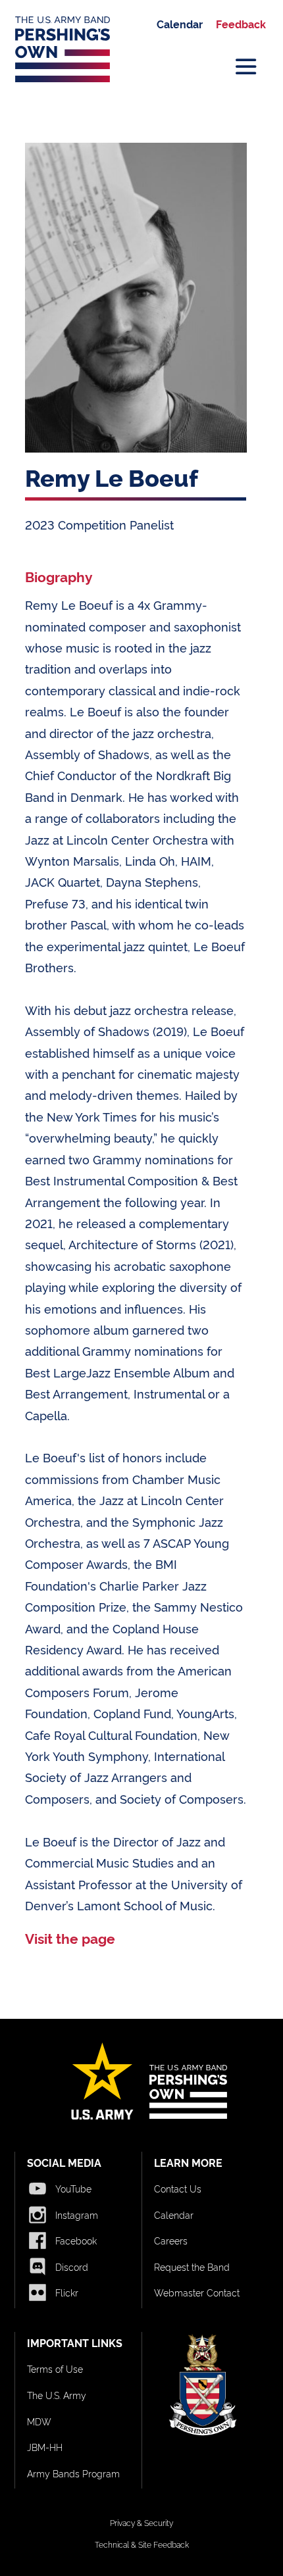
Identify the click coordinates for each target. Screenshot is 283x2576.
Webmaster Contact (197, 2292)
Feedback (241, 24)
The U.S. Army (57, 2395)
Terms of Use (55, 2368)
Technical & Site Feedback (142, 2544)
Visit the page (70, 1938)
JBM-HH (45, 2447)
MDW (39, 2421)
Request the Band (192, 2266)
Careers (171, 2240)
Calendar (180, 24)
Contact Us (178, 2188)
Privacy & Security (141, 2522)
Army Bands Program (73, 2473)
